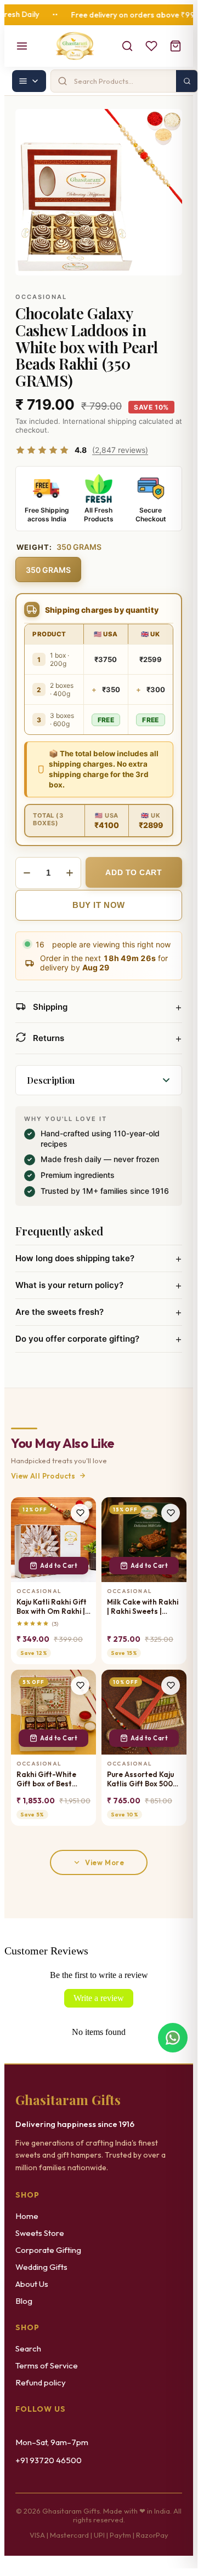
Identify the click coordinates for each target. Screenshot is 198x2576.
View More (104, 1862)
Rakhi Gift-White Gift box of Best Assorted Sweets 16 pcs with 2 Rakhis (51, 1779)
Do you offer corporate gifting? (99, 1339)
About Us (32, 2284)
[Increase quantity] (70, 873)
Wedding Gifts (41, 2267)
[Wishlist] (151, 46)
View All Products (43, 1476)
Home (27, 2216)
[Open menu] (22, 46)
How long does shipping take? (99, 1258)
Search (28, 2348)
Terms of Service (47, 2365)
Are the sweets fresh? (99, 1312)
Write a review (99, 1998)
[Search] (127, 46)
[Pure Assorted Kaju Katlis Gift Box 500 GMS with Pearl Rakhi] (144, 1712)
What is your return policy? (99, 1285)
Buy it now (99, 905)
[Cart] (176, 46)
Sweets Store (40, 2233)
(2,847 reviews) (120, 450)
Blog (24, 2301)
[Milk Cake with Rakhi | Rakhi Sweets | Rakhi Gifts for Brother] (144, 1540)
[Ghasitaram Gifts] (75, 46)
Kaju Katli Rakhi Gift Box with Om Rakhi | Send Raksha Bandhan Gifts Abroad (52, 1607)
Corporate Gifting (48, 2250)
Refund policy (41, 2382)
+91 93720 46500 (49, 2460)
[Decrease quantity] (27, 873)
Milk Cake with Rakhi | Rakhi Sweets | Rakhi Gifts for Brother (143, 1607)
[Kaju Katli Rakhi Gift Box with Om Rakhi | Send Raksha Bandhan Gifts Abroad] (53, 1540)
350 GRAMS (48, 570)
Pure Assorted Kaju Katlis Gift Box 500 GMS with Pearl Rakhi (140, 1779)
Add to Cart (59, 1566)
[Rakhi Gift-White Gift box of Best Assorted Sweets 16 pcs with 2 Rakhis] (53, 1712)
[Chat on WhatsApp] (173, 2038)
